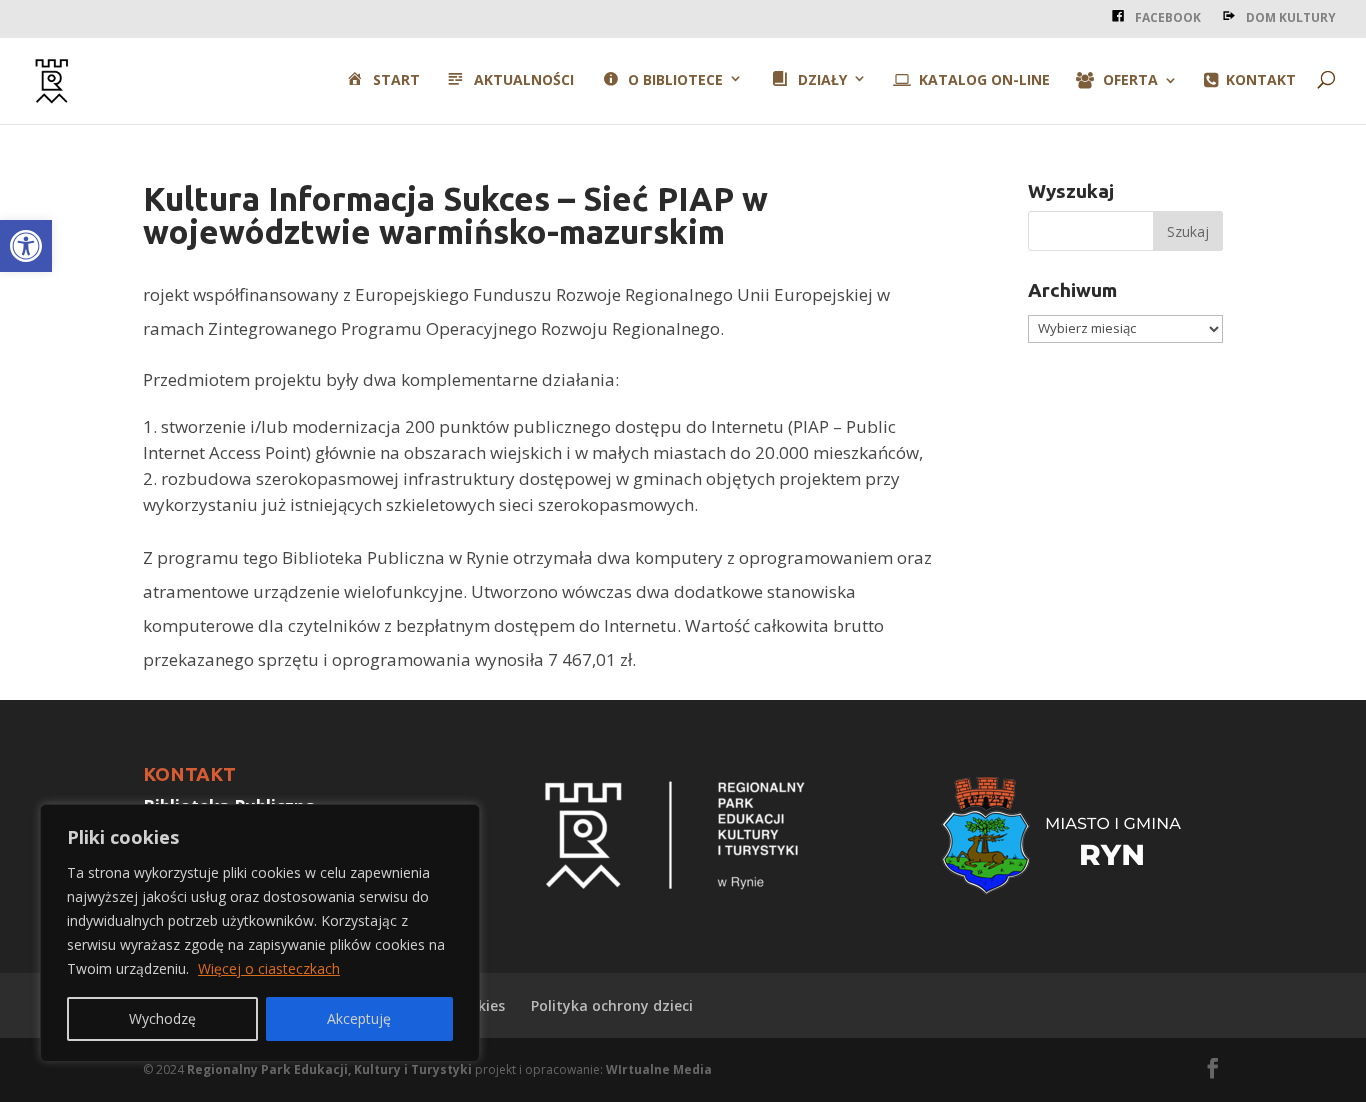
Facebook (1168, 17)
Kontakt (1261, 81)
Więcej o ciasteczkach (269, 968)
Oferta (1130, 81)
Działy (822, 80)
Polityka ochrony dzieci (612, 1005)
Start (396, 80)
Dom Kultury (1291, 17)
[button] (26, 246)
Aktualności (524, 80)
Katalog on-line (984, 81)
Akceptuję (359, 1018)
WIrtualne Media (659, 1069)
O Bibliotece (675, 80)
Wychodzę (162, 1018)
